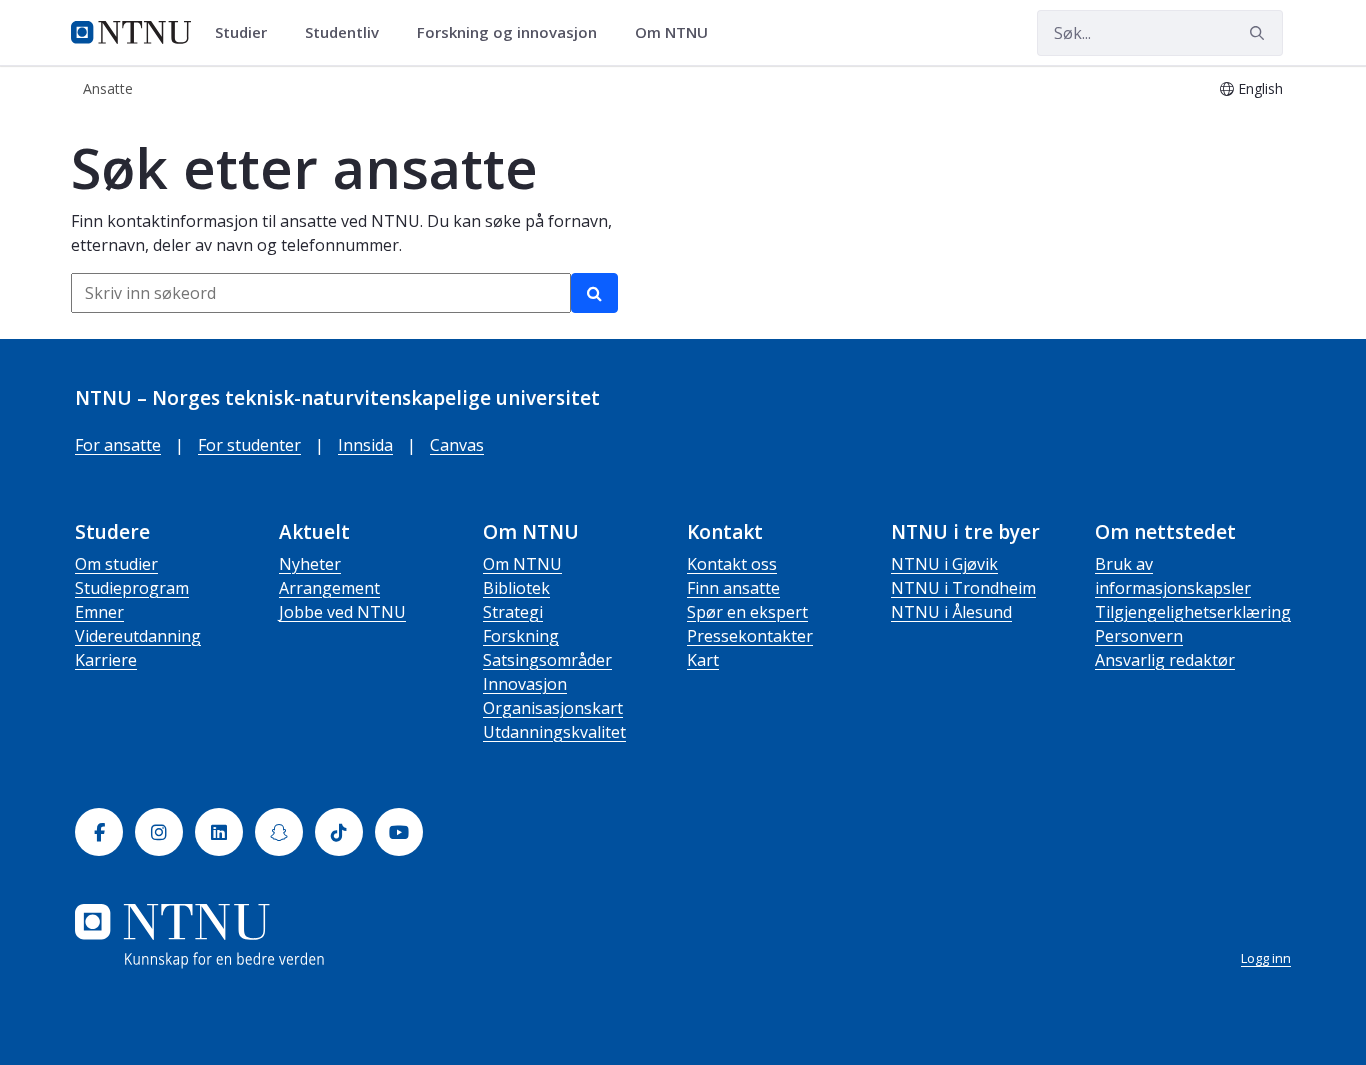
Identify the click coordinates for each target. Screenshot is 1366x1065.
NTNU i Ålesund (951, 612)
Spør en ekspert (747, 612)
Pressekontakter (750, 636)
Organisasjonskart (553, 708)
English (1260, 88)
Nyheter (310, 564)
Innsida (365, 445)
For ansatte (118, 445)
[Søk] (594, 293)
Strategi (513, 612)
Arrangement (329, 588)
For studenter (249, 445)
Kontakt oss (732, 564)
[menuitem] (248, 33)
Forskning (521, 636)
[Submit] (1260, 33)
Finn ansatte (733, 588)
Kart (703, 660)
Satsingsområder (547, 660)
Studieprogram (132, 588)
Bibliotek (516, 588)
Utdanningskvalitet (554, 732)
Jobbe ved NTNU (342, 612)
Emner (99, 612)
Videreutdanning (138, 636)
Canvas (457, 445)
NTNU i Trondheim (963, 588)
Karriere (106, 660)
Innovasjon (525, 684)
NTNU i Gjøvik (944, 564)
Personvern (1139, 636)
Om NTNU (522, 564)
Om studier (116, 564)
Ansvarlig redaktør (1165, 660)
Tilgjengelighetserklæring (1193, 612)
